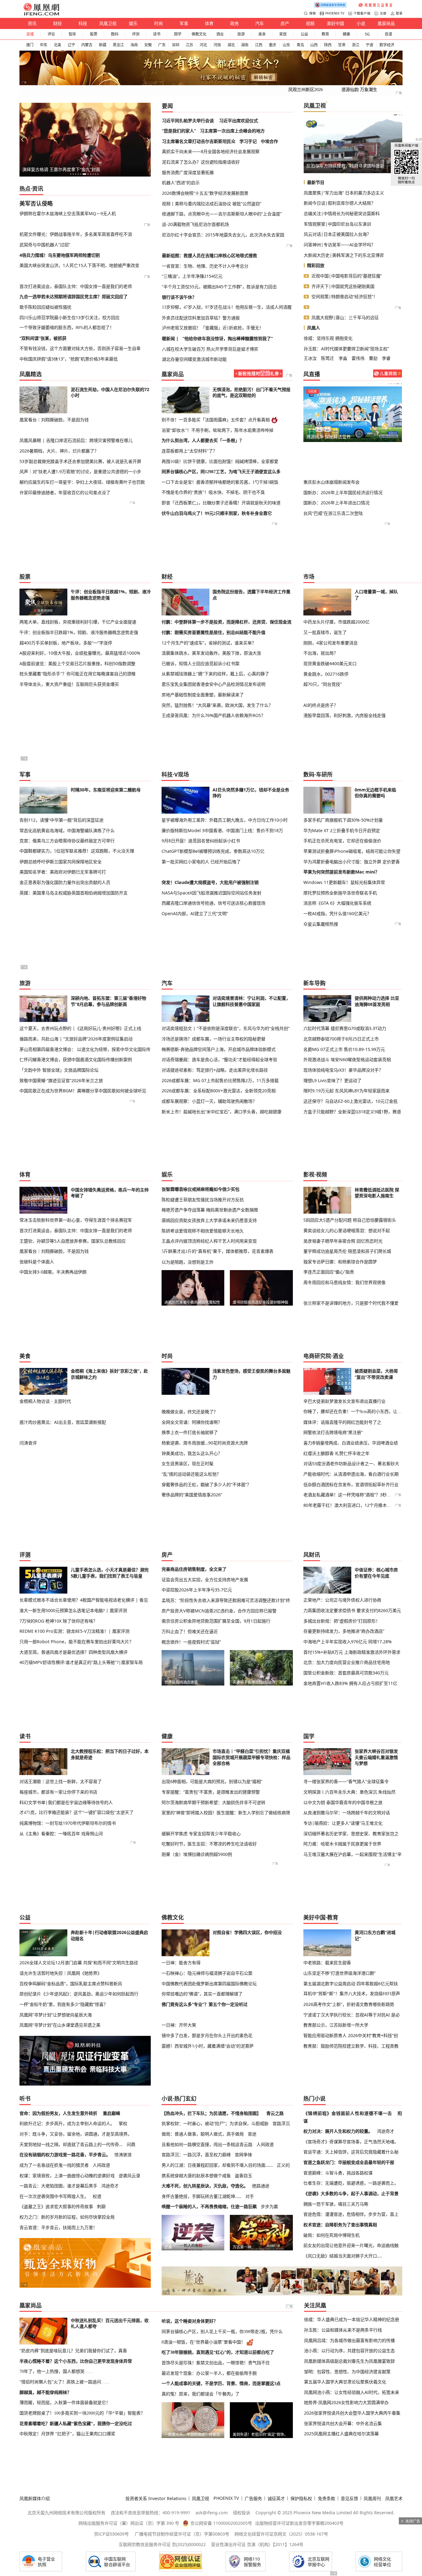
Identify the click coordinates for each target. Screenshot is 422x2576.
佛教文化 (199, 34)
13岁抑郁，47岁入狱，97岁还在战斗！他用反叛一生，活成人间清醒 (227, 307)
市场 (309, 577)
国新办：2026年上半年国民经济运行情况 (343, 492)
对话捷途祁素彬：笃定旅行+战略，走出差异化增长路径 (215, 1070)
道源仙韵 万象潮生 (359, 90)
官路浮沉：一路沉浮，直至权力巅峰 (196, 2155)
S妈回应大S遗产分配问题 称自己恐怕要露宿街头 (350, 1220)
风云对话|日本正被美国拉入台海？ (337, 234)
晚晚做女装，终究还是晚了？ (190, 1412)
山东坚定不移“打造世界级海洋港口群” (340, 1973)
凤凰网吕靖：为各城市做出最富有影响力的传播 (349, 2340)
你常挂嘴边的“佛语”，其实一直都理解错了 (202, 1994)
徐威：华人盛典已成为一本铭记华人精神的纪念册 (352, 2319)
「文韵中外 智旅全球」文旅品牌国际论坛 (59, 1070)
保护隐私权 (301, 2498)
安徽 (148, 45)
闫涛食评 (28, 1443)
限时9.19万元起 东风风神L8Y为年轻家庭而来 (346, 1091)
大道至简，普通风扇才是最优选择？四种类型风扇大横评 (74, 1652)
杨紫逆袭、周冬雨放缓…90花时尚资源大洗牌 (205, 1443)
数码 (115, 34)
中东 (44, 45)
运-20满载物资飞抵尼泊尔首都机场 (195, 224)
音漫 (388, 34)
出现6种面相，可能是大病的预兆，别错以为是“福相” (212, 1781)
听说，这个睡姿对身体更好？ (190, 2321)
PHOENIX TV (335, 13)
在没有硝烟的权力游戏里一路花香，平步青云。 (65, 2155)
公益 (304, 34)
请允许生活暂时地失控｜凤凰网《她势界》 (61, 1973)
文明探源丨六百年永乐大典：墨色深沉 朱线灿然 (349, 1792)
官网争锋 (243, 2155)
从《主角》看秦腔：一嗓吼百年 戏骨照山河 (61, 1834)
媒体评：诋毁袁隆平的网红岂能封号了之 (342, 1422)
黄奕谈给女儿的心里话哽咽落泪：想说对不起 (347, 1230)
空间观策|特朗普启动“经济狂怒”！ (344, 296)
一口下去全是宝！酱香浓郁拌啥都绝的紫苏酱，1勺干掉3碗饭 (220, 482)
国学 (178, 34)
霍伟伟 (358, 358)
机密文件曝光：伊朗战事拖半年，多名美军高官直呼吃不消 (76, 234)
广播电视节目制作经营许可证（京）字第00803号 (182, 2534)
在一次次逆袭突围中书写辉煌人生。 (54, 2196)
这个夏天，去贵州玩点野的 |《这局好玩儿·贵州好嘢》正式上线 (80, 1028)
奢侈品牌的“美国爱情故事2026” (192, 1495)
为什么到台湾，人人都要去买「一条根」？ (203, 440)
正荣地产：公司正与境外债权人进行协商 (342, 1600)
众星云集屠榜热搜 (321, 924)
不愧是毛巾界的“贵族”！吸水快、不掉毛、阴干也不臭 (213, 492)
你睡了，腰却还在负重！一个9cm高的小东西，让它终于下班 (353, 1411)
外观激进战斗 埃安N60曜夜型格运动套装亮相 (347, 1059)
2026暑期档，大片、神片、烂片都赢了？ (59, 451)
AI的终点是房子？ (321, 705)
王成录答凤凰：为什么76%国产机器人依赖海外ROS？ (213, 715)
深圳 (175, 45)
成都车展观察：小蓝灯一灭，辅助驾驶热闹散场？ (209, 1101)
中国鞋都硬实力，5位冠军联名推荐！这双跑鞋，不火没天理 (77, 851)
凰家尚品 (386, 23)
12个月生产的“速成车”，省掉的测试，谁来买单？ (209, 643)
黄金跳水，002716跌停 (326, 674)
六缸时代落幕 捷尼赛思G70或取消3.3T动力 (345, 1028)
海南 (134, 45)
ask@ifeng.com (212, 2513)
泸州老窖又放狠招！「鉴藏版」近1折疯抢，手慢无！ (213, 328)
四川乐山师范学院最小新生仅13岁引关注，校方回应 (70, 317)
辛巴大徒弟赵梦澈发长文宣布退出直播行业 (344, 1401)
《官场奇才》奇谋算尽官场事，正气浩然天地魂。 (351, 2142)
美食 (262, 34)
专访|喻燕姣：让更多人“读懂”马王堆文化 (343, 1823)
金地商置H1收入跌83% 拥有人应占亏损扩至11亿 (350, 1683)
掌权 (123, 2123)
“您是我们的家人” (179, 131)
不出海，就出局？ (321, 653)
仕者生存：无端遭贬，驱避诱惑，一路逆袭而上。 (351, 2183)
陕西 (328, 45)
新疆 (103, 45)
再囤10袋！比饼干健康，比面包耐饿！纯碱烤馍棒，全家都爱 (220, 461)
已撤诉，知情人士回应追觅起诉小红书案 (200, 663)
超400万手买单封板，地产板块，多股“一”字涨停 (66, 643)
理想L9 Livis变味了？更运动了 (332, 1080)
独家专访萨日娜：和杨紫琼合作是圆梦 (340, 1262)
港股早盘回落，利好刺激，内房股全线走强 (344, 715)
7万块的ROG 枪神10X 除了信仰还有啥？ (58, 1621)
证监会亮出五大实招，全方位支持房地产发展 (205, 1580)
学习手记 (248, 141)
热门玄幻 (185, 2099)
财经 (57, 23)
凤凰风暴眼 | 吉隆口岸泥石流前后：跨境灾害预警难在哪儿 (76, 440)
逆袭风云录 (129, 2176)
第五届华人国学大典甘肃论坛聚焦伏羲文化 (345, 2382)
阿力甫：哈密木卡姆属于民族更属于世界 (342, 1844)
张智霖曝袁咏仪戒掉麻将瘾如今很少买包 (200, 1189)
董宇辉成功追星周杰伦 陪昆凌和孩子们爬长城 (347, 1251)
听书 (25, 2099)
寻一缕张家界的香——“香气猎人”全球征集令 (346, 1781)
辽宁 (71, 45)
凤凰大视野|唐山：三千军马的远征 (345, 317)
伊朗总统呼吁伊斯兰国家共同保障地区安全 (61, 862)
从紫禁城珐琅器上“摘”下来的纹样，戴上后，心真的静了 (215, 674)
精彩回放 (316, 265)
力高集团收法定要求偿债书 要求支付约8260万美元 (352, 1610)
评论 (51, 34)
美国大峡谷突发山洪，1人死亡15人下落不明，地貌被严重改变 (79, 265)
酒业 (220, 34)
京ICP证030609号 (111, 2534)
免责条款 (327, 2498)
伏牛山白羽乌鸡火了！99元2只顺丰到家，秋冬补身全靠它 (217, 513)
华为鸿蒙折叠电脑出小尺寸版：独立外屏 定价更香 (352, 862)
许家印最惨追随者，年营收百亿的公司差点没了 (65, 492)
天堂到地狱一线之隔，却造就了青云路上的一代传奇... (71, 2144)
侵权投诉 (242, 2513)
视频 (310, 23)
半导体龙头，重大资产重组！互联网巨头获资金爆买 (69, 684)
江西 (259, 45)
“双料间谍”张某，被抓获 (43, 338)
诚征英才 (276, 2498)
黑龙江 (118, 45)
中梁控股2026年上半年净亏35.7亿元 (197, 1590)
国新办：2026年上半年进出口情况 (336, 503)
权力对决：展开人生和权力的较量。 (338, 2131)
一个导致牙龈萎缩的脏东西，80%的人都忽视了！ (67, 327)
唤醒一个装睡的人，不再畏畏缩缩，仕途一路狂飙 (209, 2206)
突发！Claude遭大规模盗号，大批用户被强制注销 (210, 882)
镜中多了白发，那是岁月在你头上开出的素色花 (207, 2035)
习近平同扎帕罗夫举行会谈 (188, 121)
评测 (136, 34)
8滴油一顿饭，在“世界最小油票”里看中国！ (203, 2342)
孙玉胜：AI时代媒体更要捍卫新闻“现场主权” (346, 349)
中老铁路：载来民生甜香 (327, 1963)
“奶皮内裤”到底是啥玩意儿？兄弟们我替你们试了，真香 (73, 2351)
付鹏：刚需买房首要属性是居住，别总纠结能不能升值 (213, 632)
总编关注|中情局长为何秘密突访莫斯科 (342, 213)
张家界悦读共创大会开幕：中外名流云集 (343, 2423)
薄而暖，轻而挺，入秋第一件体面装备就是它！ (65, 2403)
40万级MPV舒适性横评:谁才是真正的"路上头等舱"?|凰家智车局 (81, 1662)
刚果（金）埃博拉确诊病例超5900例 (197, 1854)
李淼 (343, 358)
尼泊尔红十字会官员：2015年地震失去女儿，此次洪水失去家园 (223, 235)
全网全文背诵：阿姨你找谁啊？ (192, 1422)
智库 (72, 34)
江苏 (189, 45)
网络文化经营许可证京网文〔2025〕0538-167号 (281, 2534)
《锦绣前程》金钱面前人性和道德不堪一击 (348, 2113)
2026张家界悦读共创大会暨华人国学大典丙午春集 (352, 2413)
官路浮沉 (281, 2123)
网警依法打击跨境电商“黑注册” (333, 1432)
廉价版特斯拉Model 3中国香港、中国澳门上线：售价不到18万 (222, 830)
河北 (203, 45)
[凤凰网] (41, 14)
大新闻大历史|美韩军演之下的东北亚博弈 (344, 255)
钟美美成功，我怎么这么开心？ (192, 1453)
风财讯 (312, 1555)
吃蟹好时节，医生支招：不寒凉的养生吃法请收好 (209, 1844)
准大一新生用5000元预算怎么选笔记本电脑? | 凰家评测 (73, 1610)
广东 (162, 45)
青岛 (300, 45)
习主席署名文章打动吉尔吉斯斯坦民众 (199, 141)
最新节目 (316, 182)
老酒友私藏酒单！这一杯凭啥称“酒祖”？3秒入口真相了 (356, 1495)
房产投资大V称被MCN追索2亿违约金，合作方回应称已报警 (219, 1611)
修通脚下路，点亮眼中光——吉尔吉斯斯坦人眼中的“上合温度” (222, 214)
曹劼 (373, 358)
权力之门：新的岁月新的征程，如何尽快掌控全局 (67, 2217)
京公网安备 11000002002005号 (221, 2523)
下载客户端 (362, 13)
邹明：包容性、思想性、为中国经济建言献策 (347, 2372)
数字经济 (387, 45)
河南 (217, 45)
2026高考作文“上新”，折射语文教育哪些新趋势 (349, 2004)
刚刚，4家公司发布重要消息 (331, 643)
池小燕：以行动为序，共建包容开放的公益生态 (349, 2351)
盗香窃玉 (243, 2176)
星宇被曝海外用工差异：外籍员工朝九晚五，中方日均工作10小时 (225, 820)
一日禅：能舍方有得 (181, 1963)
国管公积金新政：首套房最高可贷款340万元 (346, 1673)
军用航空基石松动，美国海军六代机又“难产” (65, 169)
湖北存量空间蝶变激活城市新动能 (194, 359)
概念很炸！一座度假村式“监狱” (191, 1642)
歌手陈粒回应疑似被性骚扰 (45, 307)
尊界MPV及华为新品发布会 (333, 437)
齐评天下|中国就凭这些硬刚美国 (343, 286)
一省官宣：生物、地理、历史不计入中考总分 (205, 266)
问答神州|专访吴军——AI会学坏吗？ (340, 245)
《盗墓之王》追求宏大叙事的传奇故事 (56, 2206)
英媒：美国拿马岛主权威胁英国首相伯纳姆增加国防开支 (74, 893)
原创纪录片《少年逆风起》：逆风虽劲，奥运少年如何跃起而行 (79, 1994)
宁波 (369, 45)
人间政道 (101, 2165)
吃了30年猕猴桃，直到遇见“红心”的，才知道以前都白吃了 (218, 2352)
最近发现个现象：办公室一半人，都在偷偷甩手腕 (209, 2373)
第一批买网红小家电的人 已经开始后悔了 (201, 862)
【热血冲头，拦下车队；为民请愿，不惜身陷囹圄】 (211, 2113)
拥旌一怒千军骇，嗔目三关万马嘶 (336, 2204)
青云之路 (275, 2113)
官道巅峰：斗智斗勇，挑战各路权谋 (338, 2173)
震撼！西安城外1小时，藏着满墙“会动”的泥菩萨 (208, 2046)
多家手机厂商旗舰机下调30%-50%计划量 (343, 820)
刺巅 (101, 2206)
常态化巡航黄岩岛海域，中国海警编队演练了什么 (67, 830)
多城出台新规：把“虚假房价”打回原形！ (342, 1621)
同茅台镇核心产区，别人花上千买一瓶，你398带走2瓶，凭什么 (222, 2332)
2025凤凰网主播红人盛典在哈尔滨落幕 (341, 2434)
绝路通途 (261, 2186)
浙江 (356, 45)
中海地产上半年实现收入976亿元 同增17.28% (348, 1642)
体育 (209, 23)
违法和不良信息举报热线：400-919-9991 (150, 2513)
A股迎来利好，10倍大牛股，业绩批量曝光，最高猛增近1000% (80, 653)
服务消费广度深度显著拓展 (188, 172)
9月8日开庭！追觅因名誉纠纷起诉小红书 (201, 841)
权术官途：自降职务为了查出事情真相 (340, 2225)
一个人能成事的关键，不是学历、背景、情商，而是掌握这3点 (221, 2383)
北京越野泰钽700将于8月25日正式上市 (341, 1039)
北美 (57, 45)
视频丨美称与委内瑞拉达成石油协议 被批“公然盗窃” (212, 204)
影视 (309, 1174)
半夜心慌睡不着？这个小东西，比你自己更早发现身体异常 (76, 2361)
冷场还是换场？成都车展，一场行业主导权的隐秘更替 (213, 1039)
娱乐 (133, 23)
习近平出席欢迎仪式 (238, 121)
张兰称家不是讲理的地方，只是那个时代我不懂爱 (351, 1303)
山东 (286, 45)
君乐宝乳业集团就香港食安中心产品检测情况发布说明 (213, 684)
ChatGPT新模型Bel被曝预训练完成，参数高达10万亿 (213, 851)
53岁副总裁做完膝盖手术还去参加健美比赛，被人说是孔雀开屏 (80, 461)
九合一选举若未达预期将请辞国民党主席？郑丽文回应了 (74, 296)
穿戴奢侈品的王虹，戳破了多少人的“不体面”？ (206, 1484)
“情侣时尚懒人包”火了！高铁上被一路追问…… (65, 2382)
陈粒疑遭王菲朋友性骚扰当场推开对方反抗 (203, 1200)
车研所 (324, 774)
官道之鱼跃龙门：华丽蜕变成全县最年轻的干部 (349, 2162)
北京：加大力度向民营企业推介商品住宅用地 (347, 1662)
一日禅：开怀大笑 (179, 2025)
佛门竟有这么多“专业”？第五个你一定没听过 (205, 2004)
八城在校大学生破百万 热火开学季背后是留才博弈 (210, 349)
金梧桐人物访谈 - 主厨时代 (45, 1401)
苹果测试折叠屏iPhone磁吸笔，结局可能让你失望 (352, 851)
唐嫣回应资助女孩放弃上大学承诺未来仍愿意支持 (209, 1220)
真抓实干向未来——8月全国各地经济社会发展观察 (211, 151)
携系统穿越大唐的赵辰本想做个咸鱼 (196, 2176)
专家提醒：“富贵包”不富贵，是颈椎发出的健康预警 (211, 1792)
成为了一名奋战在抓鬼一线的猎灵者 (54, 2165)
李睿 (386, 358)
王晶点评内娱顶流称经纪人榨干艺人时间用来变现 (209, 1241)
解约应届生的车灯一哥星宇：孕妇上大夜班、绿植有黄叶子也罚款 (82, 482)
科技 (83, 23)
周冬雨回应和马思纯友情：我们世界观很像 (344, 1282)
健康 (346, 34)
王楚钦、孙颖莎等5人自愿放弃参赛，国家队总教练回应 (73, 1241)
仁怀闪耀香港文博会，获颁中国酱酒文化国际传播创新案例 (76, 1059)
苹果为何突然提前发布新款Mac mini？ (341, 872)
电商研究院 (317, 1356)
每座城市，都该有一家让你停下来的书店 (58, 1792)
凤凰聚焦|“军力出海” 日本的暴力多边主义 (344, 193)
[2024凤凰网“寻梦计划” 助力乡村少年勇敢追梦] (376, 5)
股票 (94, 34)
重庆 (272, 45)
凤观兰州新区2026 (306, 90)
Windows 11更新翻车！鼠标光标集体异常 (344, 882)
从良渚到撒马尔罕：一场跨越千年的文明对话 (347, 1813)
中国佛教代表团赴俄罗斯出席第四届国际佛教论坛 (209, 1984)
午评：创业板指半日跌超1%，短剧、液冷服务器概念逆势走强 (79, 632)
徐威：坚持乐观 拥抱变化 (328, 338)
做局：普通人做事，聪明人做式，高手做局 (203, 2134)
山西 (314, 45)
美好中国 (335, 23)
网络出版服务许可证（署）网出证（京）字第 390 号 (129, 2523)
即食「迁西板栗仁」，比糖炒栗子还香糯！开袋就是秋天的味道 (221, 503)
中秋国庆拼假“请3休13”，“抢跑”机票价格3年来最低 (69, 359)
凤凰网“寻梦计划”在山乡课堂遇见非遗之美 (60, 2025)
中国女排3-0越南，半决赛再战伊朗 (53, 1272)
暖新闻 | (170, 338)
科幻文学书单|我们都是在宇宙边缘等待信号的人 (66, 1802)
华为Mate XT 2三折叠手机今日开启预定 (342, 830)
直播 (30, 34)
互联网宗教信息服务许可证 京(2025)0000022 (162, 2544)
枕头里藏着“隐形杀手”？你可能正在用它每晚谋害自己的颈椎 (78, 674)
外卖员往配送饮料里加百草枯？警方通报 (201, 318)
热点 (25, 189)
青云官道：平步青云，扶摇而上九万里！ (58, 2227)
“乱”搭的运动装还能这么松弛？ (191, 1474)
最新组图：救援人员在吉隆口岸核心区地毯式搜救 (209, 255)
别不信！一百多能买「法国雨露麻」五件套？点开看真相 (216, 420)
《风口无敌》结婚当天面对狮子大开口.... (343, 2256)
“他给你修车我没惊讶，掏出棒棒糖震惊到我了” (228, 338)
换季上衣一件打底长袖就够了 (190, 1432)
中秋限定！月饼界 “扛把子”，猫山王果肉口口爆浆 (67, 2434)
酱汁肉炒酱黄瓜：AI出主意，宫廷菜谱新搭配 (63, 1422)
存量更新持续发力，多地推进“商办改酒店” (344, 1631)
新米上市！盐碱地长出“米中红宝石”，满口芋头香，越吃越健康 (222, 1112)
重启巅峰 (112, 2113)
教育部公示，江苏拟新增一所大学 (336, 2025)
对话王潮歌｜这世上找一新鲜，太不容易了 (61, 1781)
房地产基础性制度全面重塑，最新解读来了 (203, 695)
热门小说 (314, 2099)
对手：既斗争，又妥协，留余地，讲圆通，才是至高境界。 (76, 2134)
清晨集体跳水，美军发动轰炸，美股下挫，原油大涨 (211, 653)
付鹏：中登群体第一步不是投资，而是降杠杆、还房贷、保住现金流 (226, 622)
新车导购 (314, 983)
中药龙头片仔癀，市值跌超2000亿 (336, 622)
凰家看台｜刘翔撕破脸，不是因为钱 (54, 420)
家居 (283, 34)
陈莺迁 (327, 358)
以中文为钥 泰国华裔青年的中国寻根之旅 (343, 1802)
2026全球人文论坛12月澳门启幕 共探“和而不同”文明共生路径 (79, 1963)
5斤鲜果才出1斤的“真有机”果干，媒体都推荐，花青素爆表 (217, 1251)
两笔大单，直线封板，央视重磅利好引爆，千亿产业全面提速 (78, 622)
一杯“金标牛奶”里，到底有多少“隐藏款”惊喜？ (64, 2004)
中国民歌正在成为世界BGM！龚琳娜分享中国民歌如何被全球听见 (83, 1091)
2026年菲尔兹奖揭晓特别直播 (327, 468)
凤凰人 (314, 328)
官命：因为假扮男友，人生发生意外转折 (58, 2113)
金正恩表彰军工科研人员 (330, 166)
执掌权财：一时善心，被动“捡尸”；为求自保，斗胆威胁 (215, 2123)
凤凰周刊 (372, 2498)
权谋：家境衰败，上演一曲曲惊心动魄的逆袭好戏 (67, 2176)
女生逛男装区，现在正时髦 (188, 1463)
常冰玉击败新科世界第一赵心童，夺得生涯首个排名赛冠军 (76, 1220)
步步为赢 (269, 2206)
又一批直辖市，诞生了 (325, 632)
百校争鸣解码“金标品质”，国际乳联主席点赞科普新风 (71, 1984)
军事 (184, 23)
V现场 (182, 774)
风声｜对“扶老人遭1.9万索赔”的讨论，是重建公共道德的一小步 (80, 471)
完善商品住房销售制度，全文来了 (194, 1569)
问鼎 (131, 2144)
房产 (285, 23)
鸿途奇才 (110, 2186)
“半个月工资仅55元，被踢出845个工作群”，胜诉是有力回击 (219, 287)
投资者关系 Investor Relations (156, 2498)
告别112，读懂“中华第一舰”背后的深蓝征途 (61, 820)
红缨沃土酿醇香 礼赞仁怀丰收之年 (336, 1453)
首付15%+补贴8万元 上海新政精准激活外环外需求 (352, 1652)
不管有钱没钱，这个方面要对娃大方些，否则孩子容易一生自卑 (80, 348)
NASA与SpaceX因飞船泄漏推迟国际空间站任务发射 (211, 893)
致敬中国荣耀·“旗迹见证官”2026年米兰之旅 (61, 1080)
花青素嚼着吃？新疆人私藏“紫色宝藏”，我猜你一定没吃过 (76, 2424)
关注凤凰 (315, 2305)
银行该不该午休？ (179, 297)
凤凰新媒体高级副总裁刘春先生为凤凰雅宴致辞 (349, 2361)
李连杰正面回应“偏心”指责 (329, 1272)
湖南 (245, 45)
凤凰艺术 (394, 2498)
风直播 (312, 374)
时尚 (158, 23)
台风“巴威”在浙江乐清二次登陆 (333, 513)
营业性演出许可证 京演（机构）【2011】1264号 (257, 2544)
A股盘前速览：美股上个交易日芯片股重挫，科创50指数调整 (77, 663)
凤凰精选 (31, 374)
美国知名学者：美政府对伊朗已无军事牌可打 (63, 872)
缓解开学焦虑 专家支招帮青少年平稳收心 (201, 1834)
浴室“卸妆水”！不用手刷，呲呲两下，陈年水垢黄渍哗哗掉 (217, 430)
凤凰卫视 (108, 23)
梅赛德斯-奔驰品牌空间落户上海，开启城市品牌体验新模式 (219, 1049)
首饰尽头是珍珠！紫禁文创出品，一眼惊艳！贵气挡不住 (216, 2363)
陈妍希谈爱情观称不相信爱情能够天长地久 (203, 1231)
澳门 (30, 45)
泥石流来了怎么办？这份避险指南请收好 (201, 162)
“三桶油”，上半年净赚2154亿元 (192, 276)
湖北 (231, 45)
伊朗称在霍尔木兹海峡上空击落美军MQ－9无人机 (68, 213)
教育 (325, 34)
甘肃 (342, 45)
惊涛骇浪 (123, 2155)
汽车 (260, 23)
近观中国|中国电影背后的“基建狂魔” (347, 276)
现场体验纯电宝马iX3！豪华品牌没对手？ (343, 1070)
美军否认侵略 (36, 203)
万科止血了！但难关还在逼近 (190, 1631)
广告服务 (253, 2498)
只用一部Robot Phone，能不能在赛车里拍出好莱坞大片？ (76, 1642)
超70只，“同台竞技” (323, 684)
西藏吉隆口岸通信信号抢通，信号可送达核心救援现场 (213, 903)
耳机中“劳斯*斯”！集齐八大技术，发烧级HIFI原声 (352, 1994)
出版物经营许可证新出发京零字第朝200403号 (299, 2523)
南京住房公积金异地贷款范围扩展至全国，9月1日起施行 (216, 1621)
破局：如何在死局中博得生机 (331, 2235)
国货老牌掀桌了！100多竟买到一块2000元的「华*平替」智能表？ (82, 2413)
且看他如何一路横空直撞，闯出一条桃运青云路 (207, 2144)
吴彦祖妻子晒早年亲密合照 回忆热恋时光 (343, 1241)
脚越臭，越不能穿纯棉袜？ (45, 2392)
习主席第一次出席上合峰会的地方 (232, 131)
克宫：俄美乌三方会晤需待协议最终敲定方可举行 (67, 841)
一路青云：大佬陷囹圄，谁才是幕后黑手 (58, 2186)
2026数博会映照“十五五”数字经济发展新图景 (205, 193)
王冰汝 (310, 358)
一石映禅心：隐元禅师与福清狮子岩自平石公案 (207, 1973)
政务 (234, 23)
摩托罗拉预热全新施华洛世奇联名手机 (340, 893)
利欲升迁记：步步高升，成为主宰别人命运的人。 (67, 2123)
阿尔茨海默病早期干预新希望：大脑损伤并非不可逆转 (213, 1802)
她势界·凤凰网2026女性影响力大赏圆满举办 (346, 2402)
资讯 (32, 23)
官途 (252, 2134)
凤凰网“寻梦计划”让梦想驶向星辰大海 (56, 2015)
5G (367, 34)
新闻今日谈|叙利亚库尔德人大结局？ (340, 203)
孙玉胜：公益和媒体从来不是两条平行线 (343, 2330)
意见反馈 (349, 2498)
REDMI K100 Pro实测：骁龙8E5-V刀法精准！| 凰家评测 (74, 1631)
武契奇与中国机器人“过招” (45, 245)
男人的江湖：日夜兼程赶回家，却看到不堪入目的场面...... (217, 2165)
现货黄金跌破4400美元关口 (330, 663)
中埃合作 (269, 141)
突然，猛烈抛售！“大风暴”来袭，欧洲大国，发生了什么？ (217, 705)
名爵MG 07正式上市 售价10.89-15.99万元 (344, 1049)
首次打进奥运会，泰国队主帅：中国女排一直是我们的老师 (76, 286)
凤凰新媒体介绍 (35, 2498)
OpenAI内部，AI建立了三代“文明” (195, 913)
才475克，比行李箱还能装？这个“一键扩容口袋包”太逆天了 (76, 1812)
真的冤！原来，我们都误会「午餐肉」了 (200, 2394)
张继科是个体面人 (37, 1262)
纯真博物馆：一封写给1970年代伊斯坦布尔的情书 (68, 1823)
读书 (157, 34)
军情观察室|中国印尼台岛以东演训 (337, 224)
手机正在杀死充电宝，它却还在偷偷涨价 (342, 841)
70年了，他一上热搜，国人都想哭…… (56, 2371)
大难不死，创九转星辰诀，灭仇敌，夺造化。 (205, 2186)
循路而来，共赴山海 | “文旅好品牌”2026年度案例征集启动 (76, 1039)
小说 (361, 23)
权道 (97, 2196)
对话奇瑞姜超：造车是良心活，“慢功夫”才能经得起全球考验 (219, 1059)
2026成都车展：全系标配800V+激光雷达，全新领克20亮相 (219, 1091)
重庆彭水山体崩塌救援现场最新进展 (379, 468)
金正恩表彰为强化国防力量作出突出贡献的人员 (65, 882)
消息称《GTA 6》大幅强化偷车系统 (337, 903)
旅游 (241, 34)
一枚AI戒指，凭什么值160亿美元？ (337, 913)
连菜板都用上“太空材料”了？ (189, 451)
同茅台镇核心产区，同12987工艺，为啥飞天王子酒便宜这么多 (221, 472)
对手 (250, 2196)
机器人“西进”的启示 (181, 183)
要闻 (167, 106)
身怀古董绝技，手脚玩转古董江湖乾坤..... (201, 2196)
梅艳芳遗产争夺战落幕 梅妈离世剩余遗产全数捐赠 (210, 1210)
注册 (383, 13)
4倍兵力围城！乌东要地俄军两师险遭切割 (60, 255)
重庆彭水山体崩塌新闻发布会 (331, 482)
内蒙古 (87, 45)
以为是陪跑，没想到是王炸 (188, 1262)
